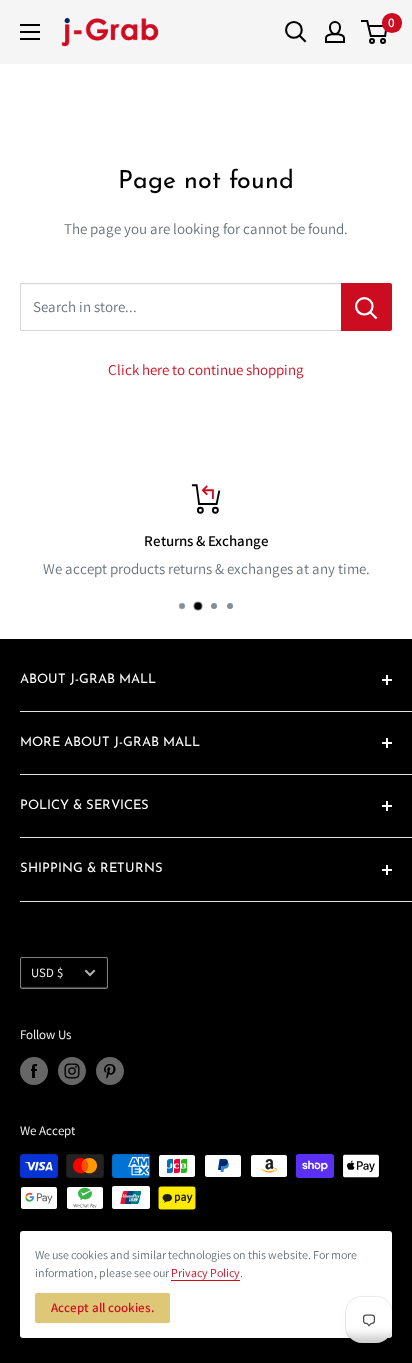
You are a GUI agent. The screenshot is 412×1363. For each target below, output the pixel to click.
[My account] (335, 32)
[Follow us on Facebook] (34, 1071)
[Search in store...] (366, 307)
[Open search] (296, 32)
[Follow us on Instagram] (72, 1071)
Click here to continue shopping (206, 369)
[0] (375, 32)
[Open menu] (30, 32)
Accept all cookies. (102, 1307)
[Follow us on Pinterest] (110, 1071)
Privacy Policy (205, 1272)
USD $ (47, 972)
